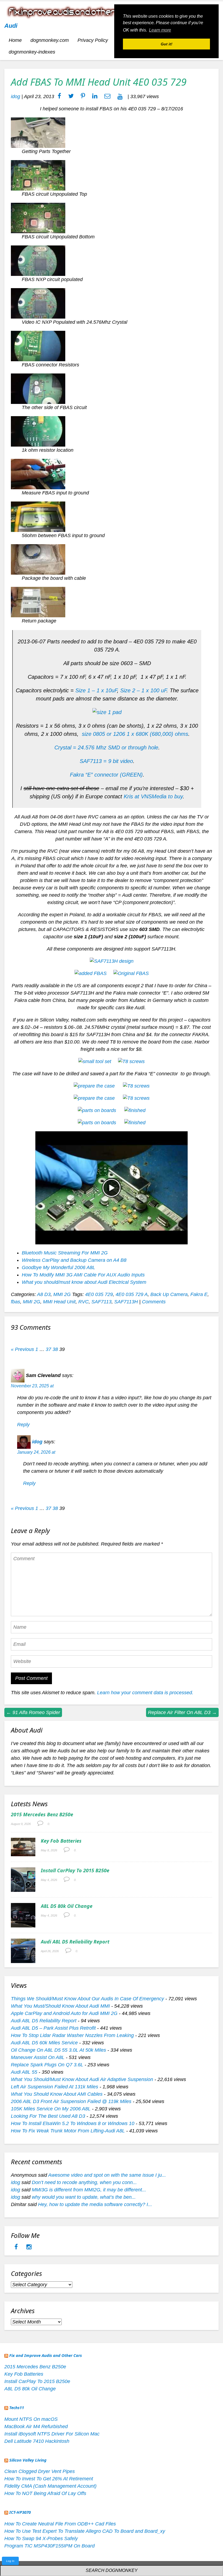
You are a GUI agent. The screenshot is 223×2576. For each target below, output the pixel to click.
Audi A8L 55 (24, 2072)
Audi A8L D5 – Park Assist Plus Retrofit (53, 2028)
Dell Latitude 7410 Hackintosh (37, 2441)
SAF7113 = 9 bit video (106, 761)
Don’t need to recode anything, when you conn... (84, 2182)
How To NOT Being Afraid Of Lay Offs (45, 2493)
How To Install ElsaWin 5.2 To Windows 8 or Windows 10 (73, 2123)
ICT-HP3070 (20, 2512)
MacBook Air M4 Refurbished (36, 2427)
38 (55, 1349)
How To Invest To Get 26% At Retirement (49, 2479)
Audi (11, 26)
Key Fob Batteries (61, 1841)
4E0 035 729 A (132, 1294)
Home (15, 40)
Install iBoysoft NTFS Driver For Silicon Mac (52, 2434)
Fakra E (199, 1294)
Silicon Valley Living (28, 2460)
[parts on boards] (135, 1110)
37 (48, 1349)
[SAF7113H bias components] (112, 961)
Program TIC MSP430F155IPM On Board (49, 2546)
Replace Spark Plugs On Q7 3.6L (47, 2065)
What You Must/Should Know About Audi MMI (60, 2006)
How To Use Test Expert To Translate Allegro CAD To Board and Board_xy (85, 2531)
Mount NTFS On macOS (31, 2419)
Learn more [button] (160, 30)
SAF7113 (101, 1302)
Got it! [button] (167, 44)
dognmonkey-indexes (32, 52)
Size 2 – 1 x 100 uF (143, 690)
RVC (83, 1302)
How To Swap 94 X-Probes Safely (41, 2538)
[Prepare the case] (94, 1086)
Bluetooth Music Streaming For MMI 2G (65, 1253)
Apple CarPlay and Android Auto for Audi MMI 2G (64, 2013)
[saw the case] (136, 1086)
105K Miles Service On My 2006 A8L (51, 2109)
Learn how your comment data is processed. (145, 1693)
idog (16, 96)
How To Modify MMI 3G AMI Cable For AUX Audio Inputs (83, 1275)
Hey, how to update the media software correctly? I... (95, 2204)
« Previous (22, 1349)
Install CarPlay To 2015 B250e (75, 1870)
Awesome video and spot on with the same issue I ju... (107, 2175)
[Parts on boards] (97, 1110)
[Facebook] (17, 2247)
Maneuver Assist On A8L (38, 2057)
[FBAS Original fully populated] (131, 973)
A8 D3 (44, 1294)
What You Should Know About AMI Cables (57, 2094)
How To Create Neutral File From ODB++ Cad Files (60, 2524)
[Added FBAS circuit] (91, 973)
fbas (16, 1302)
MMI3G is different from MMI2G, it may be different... (89, 2190)
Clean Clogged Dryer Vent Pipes (40, 2471)
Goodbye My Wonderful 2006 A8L (58, 1267)
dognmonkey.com (50, 40)
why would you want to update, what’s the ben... (84, 2197)
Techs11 (17, 2407)
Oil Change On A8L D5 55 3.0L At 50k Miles (58, 2050)
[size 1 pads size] (107, 712)
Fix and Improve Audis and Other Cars (46, 2355)
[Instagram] (29, 2247)
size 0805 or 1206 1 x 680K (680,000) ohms (135, 734)
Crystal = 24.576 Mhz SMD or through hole (106, 747)
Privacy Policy (93, 40)
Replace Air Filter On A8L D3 (182, 1712)
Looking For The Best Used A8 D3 (48, 2116)
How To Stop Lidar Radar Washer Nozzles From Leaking (72, 2035)
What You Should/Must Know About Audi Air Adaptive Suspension (82, 2079)
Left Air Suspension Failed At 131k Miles (55, 2087)
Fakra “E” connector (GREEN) (106, 775)
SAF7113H (126, 1302)
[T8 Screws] (131, 1061)
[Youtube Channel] (120, 96)
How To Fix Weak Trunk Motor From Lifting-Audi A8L (68, 2131)
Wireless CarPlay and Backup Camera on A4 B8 (74, 1260)
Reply (23, 1425)
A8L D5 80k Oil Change (67, 1906)
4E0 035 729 (99, 1294)
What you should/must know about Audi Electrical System (84, 1282)
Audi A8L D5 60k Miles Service (44, 2043)
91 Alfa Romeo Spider (33, 1712)
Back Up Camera (169, 1294)
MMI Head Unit (59, 1302)
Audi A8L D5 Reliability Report (75, 1942)
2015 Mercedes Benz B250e (42, 1814)
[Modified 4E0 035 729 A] (135, 1123)
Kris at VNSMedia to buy (153, 796)
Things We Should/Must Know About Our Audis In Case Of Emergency (87, 1999)
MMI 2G (62, 1294)
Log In (10, 2561)
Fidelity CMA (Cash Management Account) (50, 2486)
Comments (154, 1302)
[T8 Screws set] (95, 1061)
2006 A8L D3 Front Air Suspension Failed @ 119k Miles (71, 2101)
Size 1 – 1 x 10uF (96, 690)
